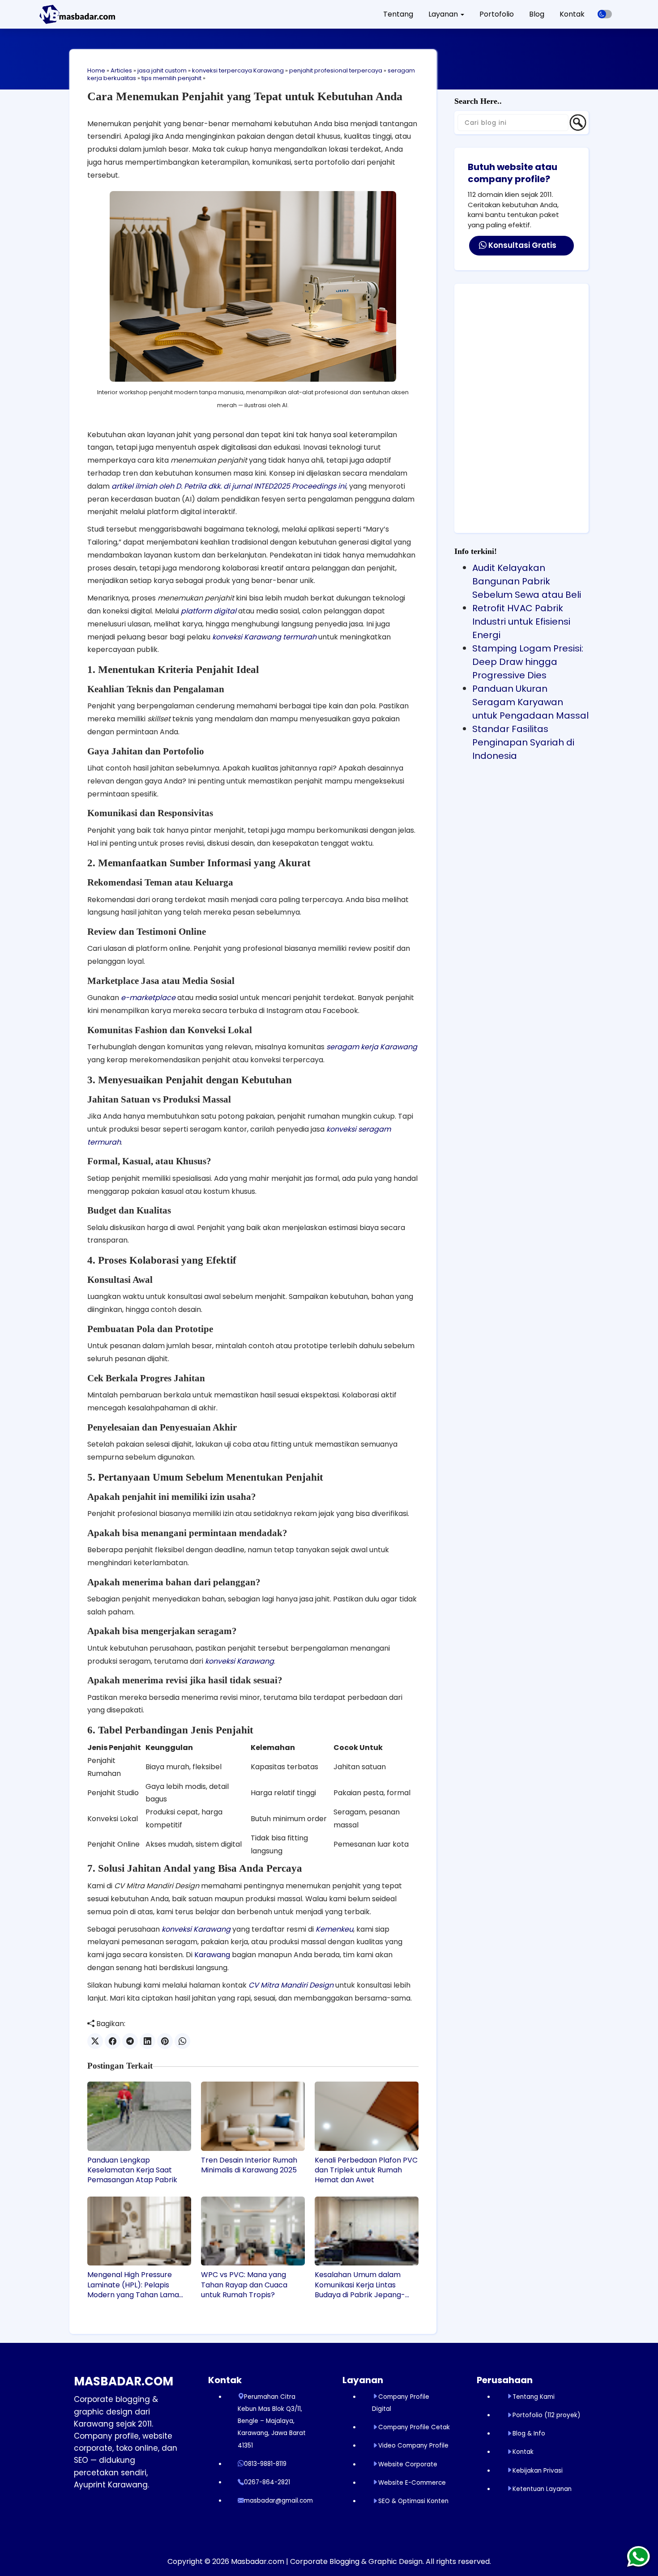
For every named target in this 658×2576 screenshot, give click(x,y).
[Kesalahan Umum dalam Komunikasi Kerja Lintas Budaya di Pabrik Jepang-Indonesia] (367, 2231)
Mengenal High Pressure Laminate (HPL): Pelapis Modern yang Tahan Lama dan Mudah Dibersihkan (133, 2285)
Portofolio (497, 14)
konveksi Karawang (239, 1661)
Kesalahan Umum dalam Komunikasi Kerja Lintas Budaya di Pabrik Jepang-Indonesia (360, 2285)
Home (96, 70)
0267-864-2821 (267, 2482)
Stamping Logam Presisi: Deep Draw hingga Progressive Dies (528, 662)
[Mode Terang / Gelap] (605, 14)
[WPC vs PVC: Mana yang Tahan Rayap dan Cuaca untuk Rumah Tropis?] (253, 2231)
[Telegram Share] (130, 2041)
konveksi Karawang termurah (264, 637)
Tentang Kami (534, 2397)
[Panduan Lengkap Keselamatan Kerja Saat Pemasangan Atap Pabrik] (139, 2116)
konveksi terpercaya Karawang (238, 70)
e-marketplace (148, 998)
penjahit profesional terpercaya (336, 70)
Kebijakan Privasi (538, 2471)
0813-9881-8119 (265, 2464)
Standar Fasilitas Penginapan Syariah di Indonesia (523, 742)
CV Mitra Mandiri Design (291, 1985)
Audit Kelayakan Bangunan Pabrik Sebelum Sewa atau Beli (527, 581)
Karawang (212, 1955)
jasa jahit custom (162, 70)
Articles (121, 70)
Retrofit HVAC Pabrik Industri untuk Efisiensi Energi (521, 622)
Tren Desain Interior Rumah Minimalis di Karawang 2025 (249, 2165)
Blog (537, 14)
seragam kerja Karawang (372, 1047)
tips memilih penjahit (171, 78)
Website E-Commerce (412, 2483)
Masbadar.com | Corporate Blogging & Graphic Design (327, 2561)
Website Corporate (408, 2464)
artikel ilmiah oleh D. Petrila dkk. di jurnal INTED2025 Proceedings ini (229, 486)
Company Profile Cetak (414, 2427)
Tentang (398, 14)
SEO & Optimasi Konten (413, 2501)
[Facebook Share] (113, 2041)
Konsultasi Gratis (521, 245)
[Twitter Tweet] (95, 2041)
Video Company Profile (413, 2446)
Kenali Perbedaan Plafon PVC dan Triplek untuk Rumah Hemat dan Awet (366, 2170)
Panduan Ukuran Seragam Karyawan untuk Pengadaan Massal (530, 702)
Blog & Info (529, 2433)
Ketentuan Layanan (542, 2489)
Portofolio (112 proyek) (546, 2415)
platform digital (209, 611)
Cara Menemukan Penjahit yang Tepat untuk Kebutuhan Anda (245, 96)
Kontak (572, 14)
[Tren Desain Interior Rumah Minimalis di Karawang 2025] (253, 2116)
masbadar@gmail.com (278, 2501)
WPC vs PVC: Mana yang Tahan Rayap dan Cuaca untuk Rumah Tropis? (244, 2285)
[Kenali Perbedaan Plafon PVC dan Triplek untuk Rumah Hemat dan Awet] (367, 2116)
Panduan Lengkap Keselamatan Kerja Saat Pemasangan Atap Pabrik (132, 2170)
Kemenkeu (334, 1929)
